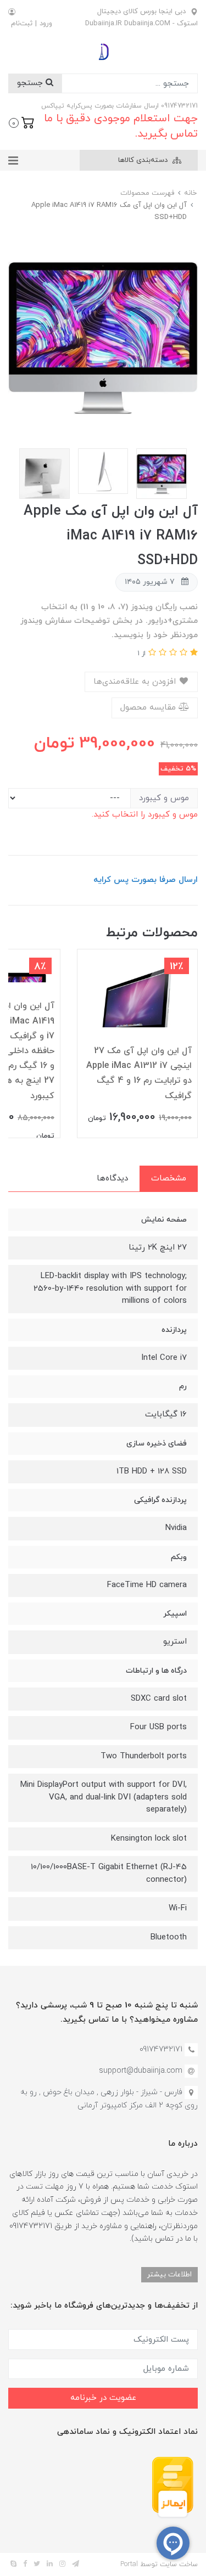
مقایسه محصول (149, 708)
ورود (46, 24)
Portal (129, 2564)
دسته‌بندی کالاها (144, 160)
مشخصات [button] (169, 1179)
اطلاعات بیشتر (169, 2274)
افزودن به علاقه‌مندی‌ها (136, 682)
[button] (22, 122)
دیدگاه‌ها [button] (112, 1179)
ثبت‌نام (22, 24)
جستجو (31, 83)
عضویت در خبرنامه (103, 2398)
